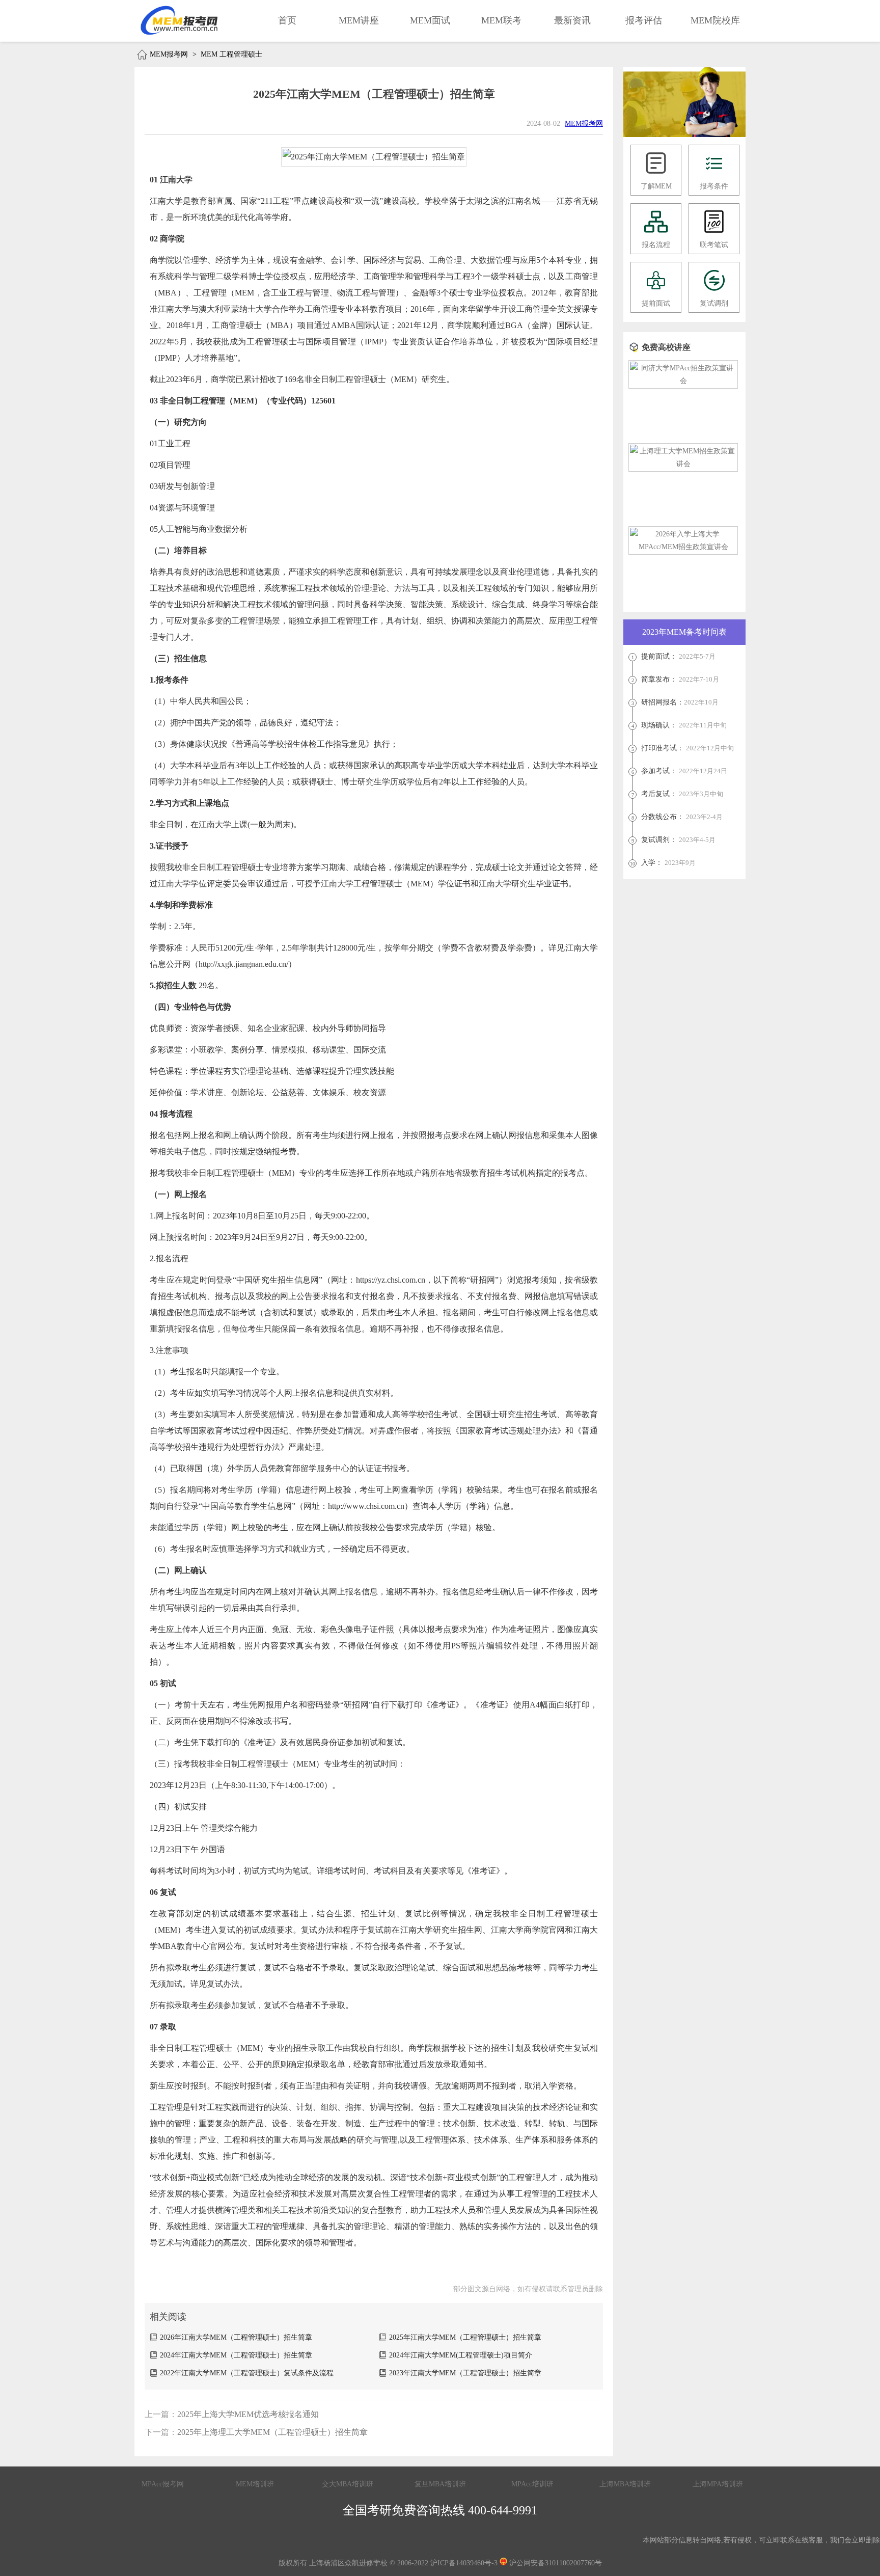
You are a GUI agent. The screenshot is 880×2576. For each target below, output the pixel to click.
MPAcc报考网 (163, 2484)
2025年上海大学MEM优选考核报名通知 (248, 2414)
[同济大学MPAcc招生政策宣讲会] (683, 381)
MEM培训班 (255, 2484)
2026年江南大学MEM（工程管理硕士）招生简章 (236, 2337)
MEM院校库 (715, 20)
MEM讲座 (359, 20)
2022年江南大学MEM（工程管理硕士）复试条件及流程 (247, 2373)
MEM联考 (501, 20)
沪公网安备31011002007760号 (555, 2563)
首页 (287, 20)
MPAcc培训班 (532, 2484)
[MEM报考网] (180, 20)
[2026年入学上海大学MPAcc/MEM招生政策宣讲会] (683, 547)
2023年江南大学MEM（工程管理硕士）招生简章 (465, 2373)
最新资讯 (572, 20)
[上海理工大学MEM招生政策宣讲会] (683, 464)
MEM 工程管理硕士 (231, 54)
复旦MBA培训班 (440, 2484)
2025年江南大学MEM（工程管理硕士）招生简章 (465, 2337)
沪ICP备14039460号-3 (464, 2563)
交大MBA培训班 (348, 2484)
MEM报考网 (169, 54)
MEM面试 (430, 20)
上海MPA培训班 (718, 2484)
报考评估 (644, 20)
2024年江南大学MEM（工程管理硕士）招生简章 (236, 2355)
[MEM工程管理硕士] (684, 135)
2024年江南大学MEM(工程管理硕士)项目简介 (461, 2355)
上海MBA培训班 (625, 2484)
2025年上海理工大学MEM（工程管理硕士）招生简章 (272, 2432)
